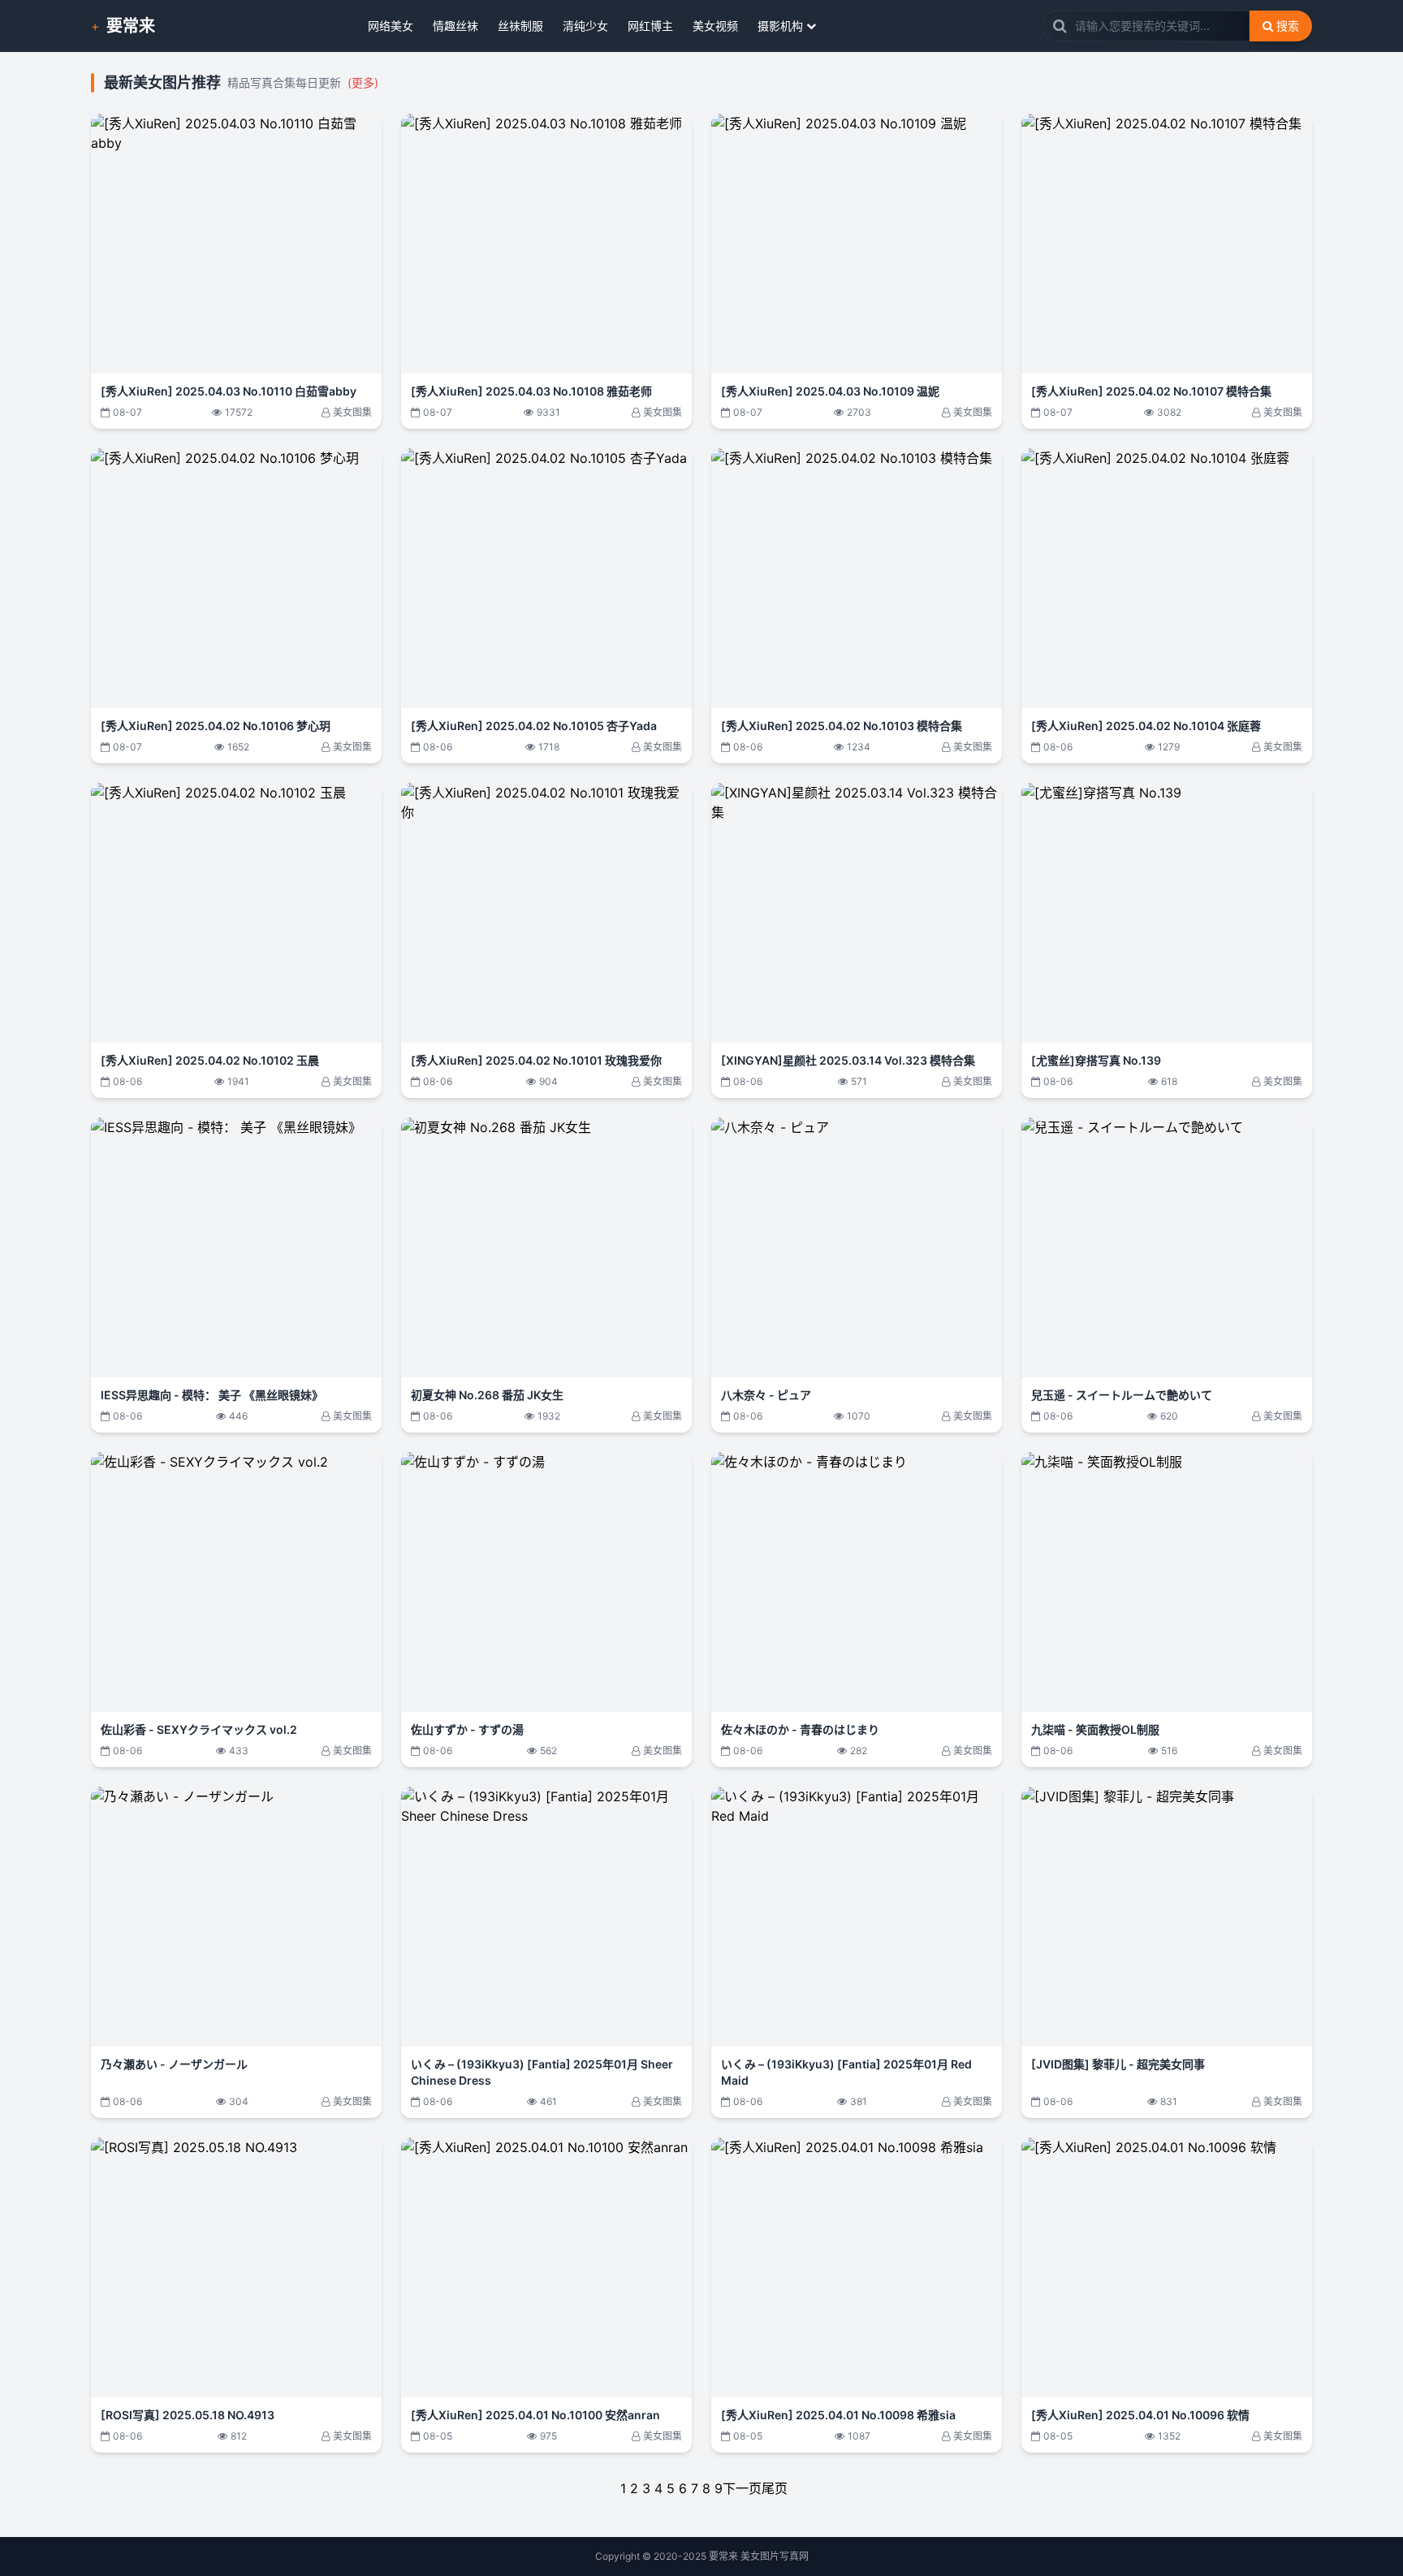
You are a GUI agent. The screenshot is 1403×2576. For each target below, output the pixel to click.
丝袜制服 (520, 26)
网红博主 (650, 26)
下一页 (742, 2488)
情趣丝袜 (455, 26)
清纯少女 (585, 26)
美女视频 (715, 26)
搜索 (1288, 26)
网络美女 (391, 26)
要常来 (131, 26)
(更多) (363, 82)
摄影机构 (780, 26)
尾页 (775, 2488)
